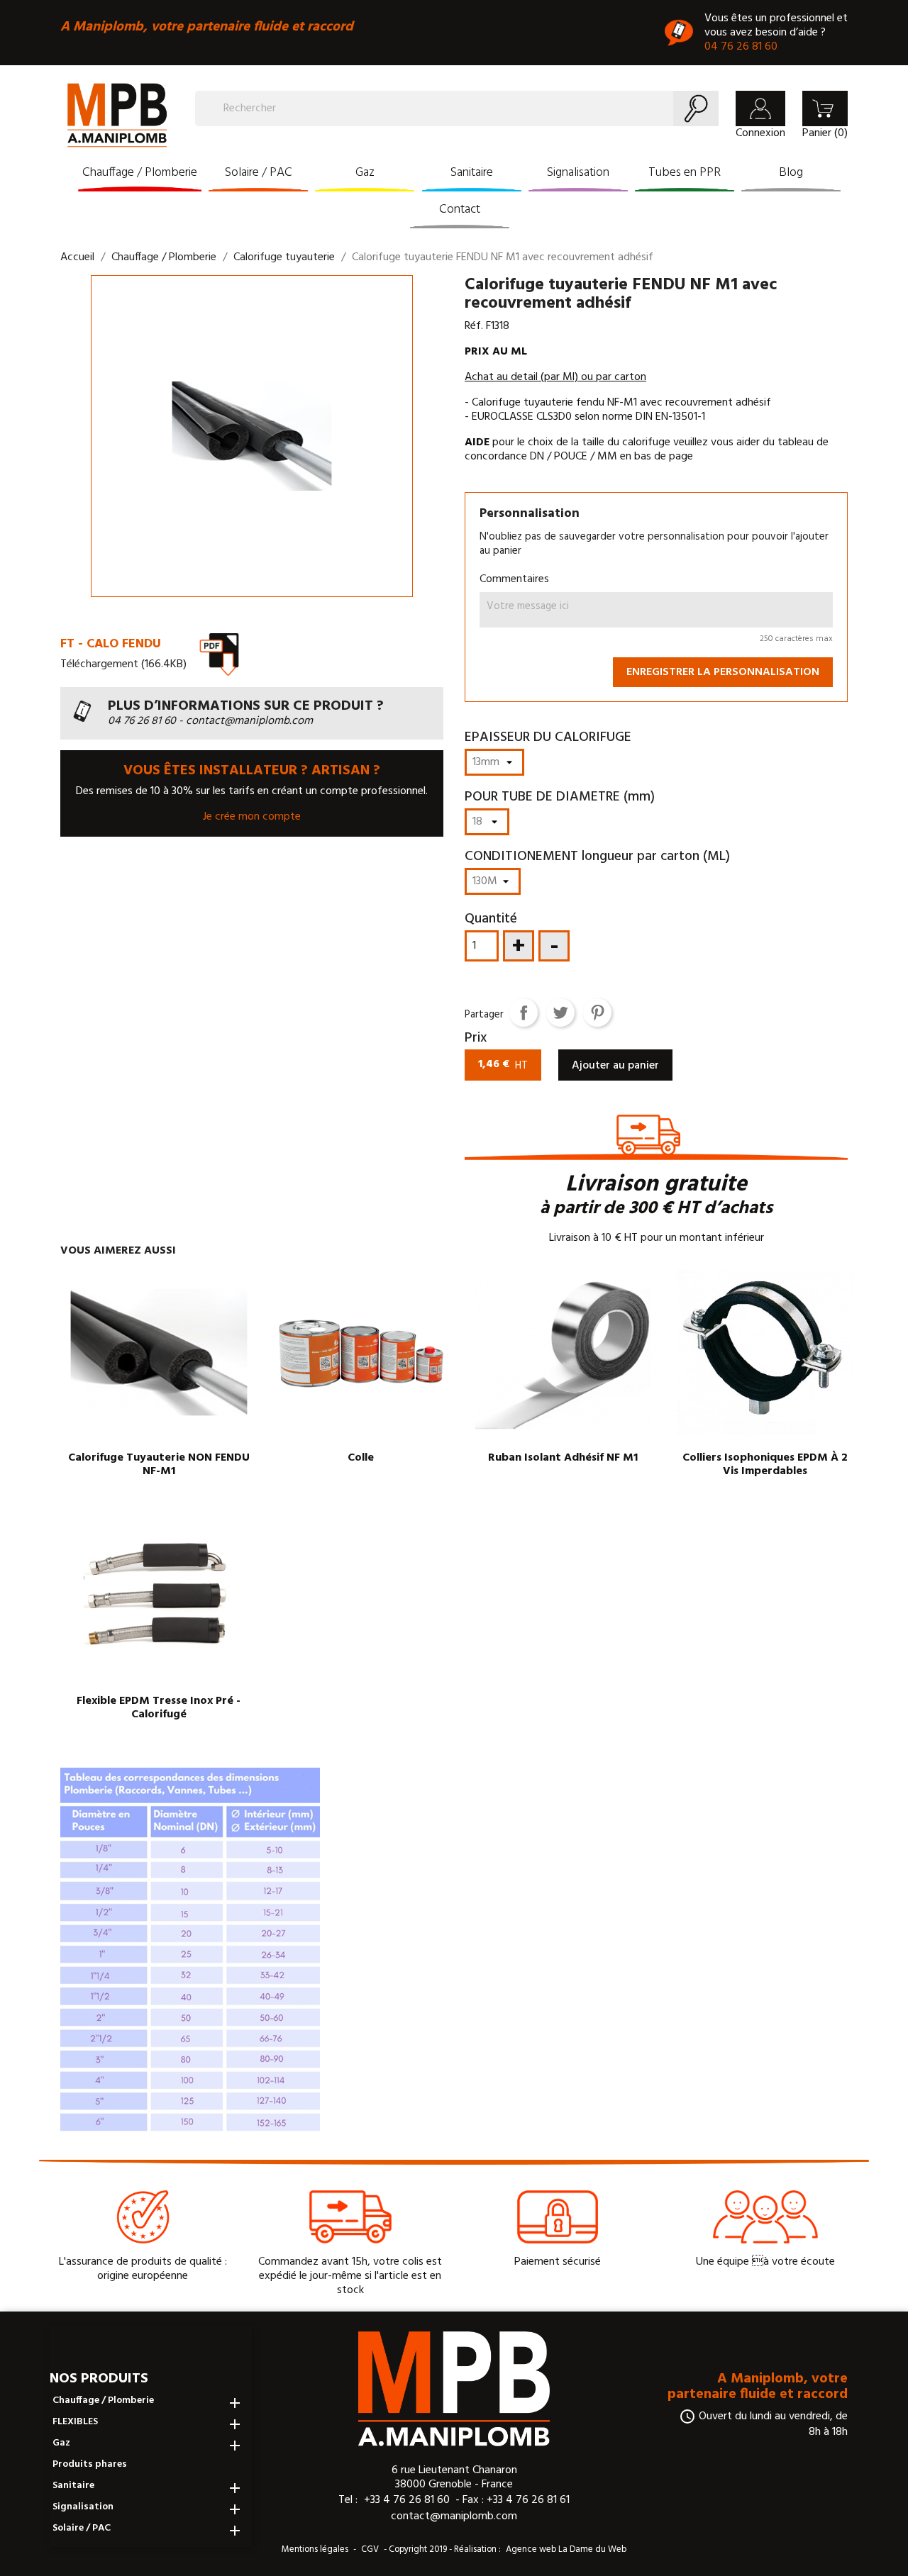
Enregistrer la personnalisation (723, 672)
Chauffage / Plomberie (140, 173)
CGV (370, 2549)
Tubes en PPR (685, 173)
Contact (460, 210)
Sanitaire (472, 173)
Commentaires (514, 579)
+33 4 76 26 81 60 (407, 2500)
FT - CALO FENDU (111, 644)
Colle (361, 1458)
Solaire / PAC (259, 173)
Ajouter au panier (615, 1066)
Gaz (365, 173)
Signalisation (578, 173)
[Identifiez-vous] (760, 108)
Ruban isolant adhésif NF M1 (563, 1458)
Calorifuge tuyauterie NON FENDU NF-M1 (159, 1465)
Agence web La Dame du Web (566, 2549)
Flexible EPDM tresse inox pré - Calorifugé (159, 1708)
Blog (791, 173)
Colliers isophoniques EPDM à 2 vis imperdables (765, 1465)
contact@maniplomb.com (454, 2516)
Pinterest (597, 1013)
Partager (524, 1013)
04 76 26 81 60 (741, 47)
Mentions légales (315, 2549)
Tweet (560, 1013)
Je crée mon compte (252, 817)
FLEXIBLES (75, 2422)
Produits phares (90, 2465)
